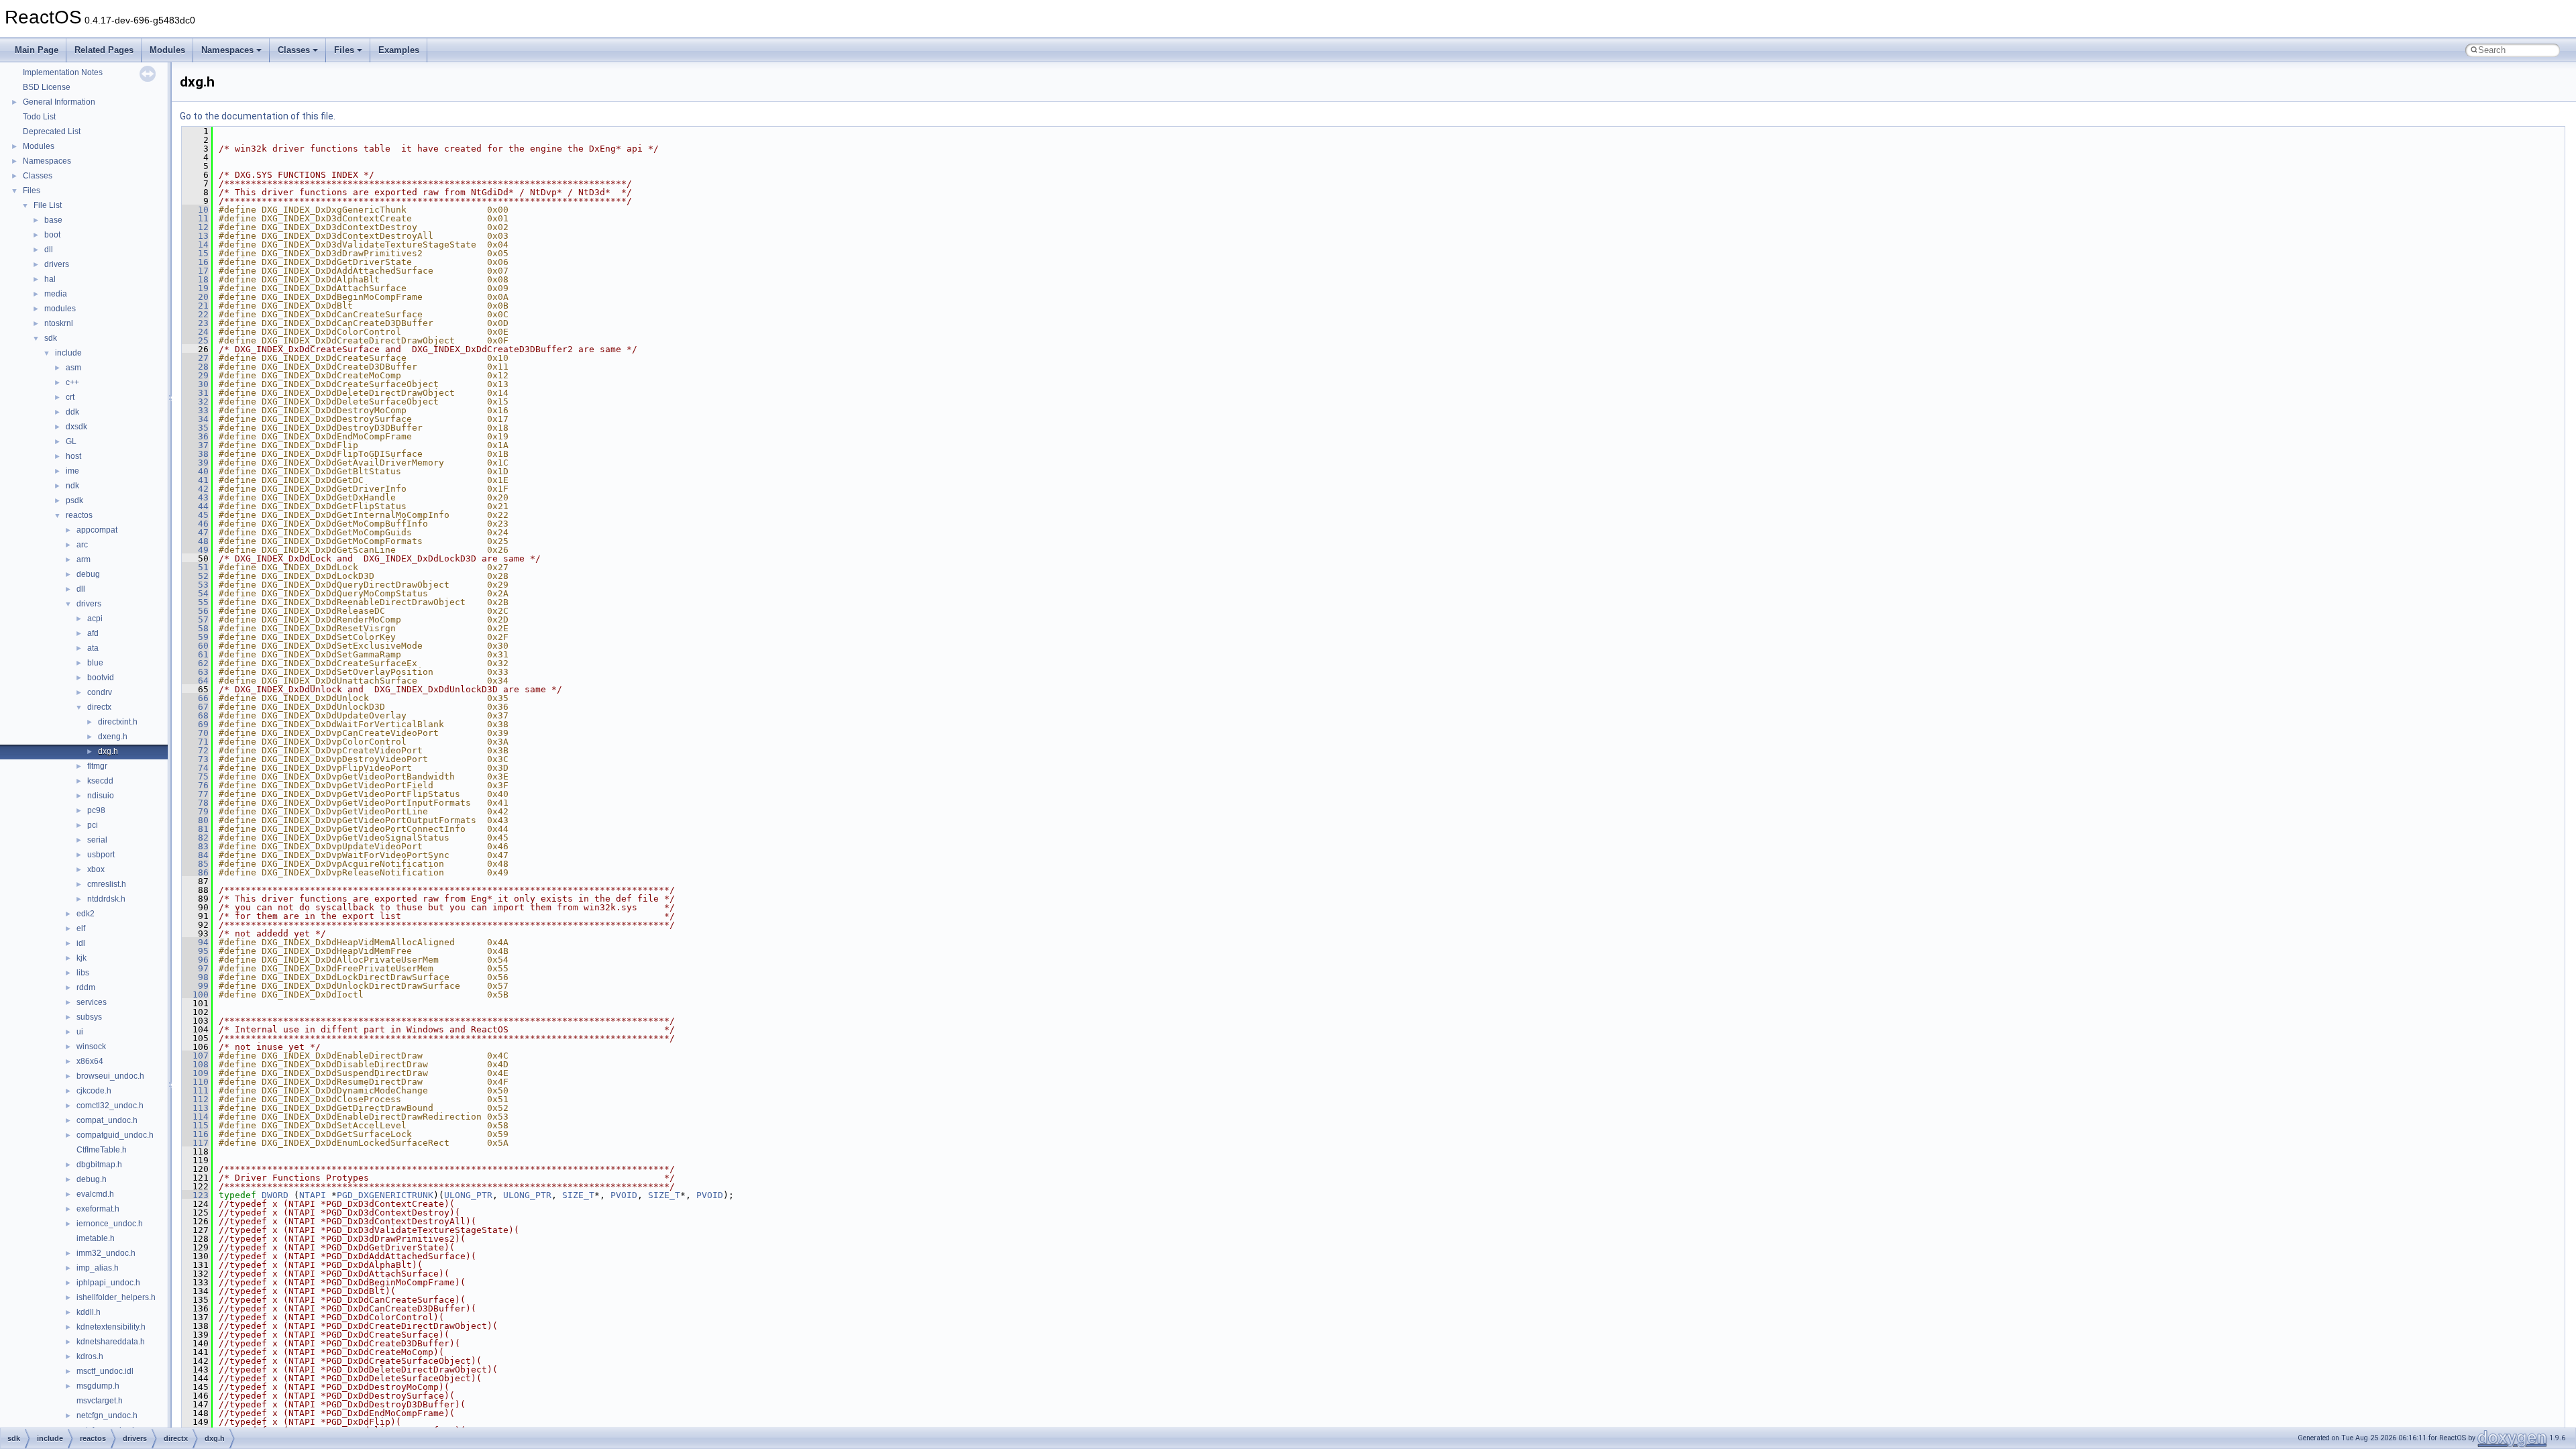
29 (195, 375)
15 (195, 253)
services (92, 1002)
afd (93, 633)
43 (195, 497)
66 (195, 698)
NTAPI (313, 1195)
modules (60, 309)
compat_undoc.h (107, 1120)
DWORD (275, 1195)
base (53, 220)
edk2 (86, 914)
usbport (101, 855)
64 (195, 681)
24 (195, 332)
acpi (95, 619)
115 (195, 1125)
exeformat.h (98, 1209)
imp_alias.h (98, 1268)
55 (195, 602)
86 (195, 872)
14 (195, 245)
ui (80, 1032)
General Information (59, 102)
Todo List (39, 117)
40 (195, 471)
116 (195, 1134)
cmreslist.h (107, 884)
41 (195, 480)
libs (83, 973)
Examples (399, 50)
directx (99, 707)
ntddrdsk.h (106, 899)
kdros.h (90, 1356)
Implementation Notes (63, 72)
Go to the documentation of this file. (258, 116)
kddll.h (89, 1312)
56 (195, 611)
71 (195, 742)
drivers (57, 264)
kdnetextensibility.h (111, 1327)
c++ (72, 382)
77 (195, 794)
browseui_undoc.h (110, 1076)
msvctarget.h (100, 1401)
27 (195, 358)
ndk (72, 486)
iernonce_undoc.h (110, 1224)
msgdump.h (98, 1386)
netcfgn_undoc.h (107, 1415)
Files (344, 50)
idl (81, 943)
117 (195, 1143)
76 (195, 785)
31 (195, 393)
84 (195, 855)
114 (195, 1117)
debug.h (92, 1179)
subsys (89, 1017)
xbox (96, 869)
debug (88, 574)
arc (82, 545)
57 (195, 620)
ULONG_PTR (468, 1195)
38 (195, 454)
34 (195, 419)
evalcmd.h (95, 1194)
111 (195, 1090)
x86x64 (90, 1061)
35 (195, 428)
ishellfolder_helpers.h (116, 1297)
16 (195, 262)
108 (195, 1064)
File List (48, 205)
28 (195, 367)
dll (49, 250)
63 (195, 672)
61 (195, 654)
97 (195, 968)
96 (195, 960)
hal (50, 279)
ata (93, 648)
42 (195, 489)
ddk (72, 412)
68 (195, 715)
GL (71, 441)
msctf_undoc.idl (105, 1371)
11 (195, 218)
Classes (294, 50)
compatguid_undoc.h (115, 1135)
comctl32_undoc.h (110, 1106)
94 (195, 942)
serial (97, 840)
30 (195, 384)
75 (195, 776)
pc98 (96, 810)
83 (195, 846)
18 (195, 279)
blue (95, 663)
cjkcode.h (94, 1091)
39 (195, 463)
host (73, 456)
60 (195, 646)
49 (195, 550)
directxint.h (118, 722)
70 (195, 733)
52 (195, 576)
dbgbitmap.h (99, 1165)
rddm (86, 987)
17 (195, 271)
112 (195, 1099)
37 (195, 445)
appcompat (97, 530)
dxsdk (76, 427)
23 (195, 323)
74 (195, 768)
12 (195, 227)
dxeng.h (113, 737)
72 (195, 750)
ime (72, 471)
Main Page (37, 50)
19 (195, 288)
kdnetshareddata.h (111, 1342)
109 (195, 1073)
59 (195, 637)
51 (195, 567)
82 (195, 838)
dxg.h (108, 751)
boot (52, 235)
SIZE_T (578, 1195)
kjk (82, 958)
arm (84, 559)
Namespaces (227, 50)
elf (81, 928)
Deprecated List (52, 131)
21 (195, 306)
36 (195, 436)
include (68, 353)
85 (195, 864)
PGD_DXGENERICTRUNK (385, 1195)
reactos (79, 515)
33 (195, 410)
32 (195, 401)
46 (195, 524)
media (56, 294)
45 (195, 515)
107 (195, 1056)
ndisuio (101, 796)
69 (195, 724)
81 (195, 829)
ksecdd (100, 781)
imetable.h (96, 1238)
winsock (91, 1046)
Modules (167, 50)
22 (195, 314)
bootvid (101, 678)
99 (195, 986)
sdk (51, 338)
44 (195, 506)
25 (195, 340)
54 (195, 593)
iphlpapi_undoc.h (108, 1283)
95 (195, 951)
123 (195, 1195)
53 (195, 585)
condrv (100, 692)
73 (195, 759)
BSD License (47, 87)
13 (195, 236)
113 (195, 1108)
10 (195, 210)
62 (195, 663)
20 (195, 297)
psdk (74, 500)
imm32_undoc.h (106, 1253)
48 (195, 541)
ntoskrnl (59, 323)
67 (195, 707)
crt (70, 397)
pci (93, 825)
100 (195, 995)
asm (73, 368)
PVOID (624, 1195)
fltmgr (97, 766)
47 (195, 532)
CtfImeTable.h (102, 1150)
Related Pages (104, 50)
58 (195, 628)
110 (195, 1082)
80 (195, 820)
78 (195, 803)
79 (195, 811)
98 (195, 977)
